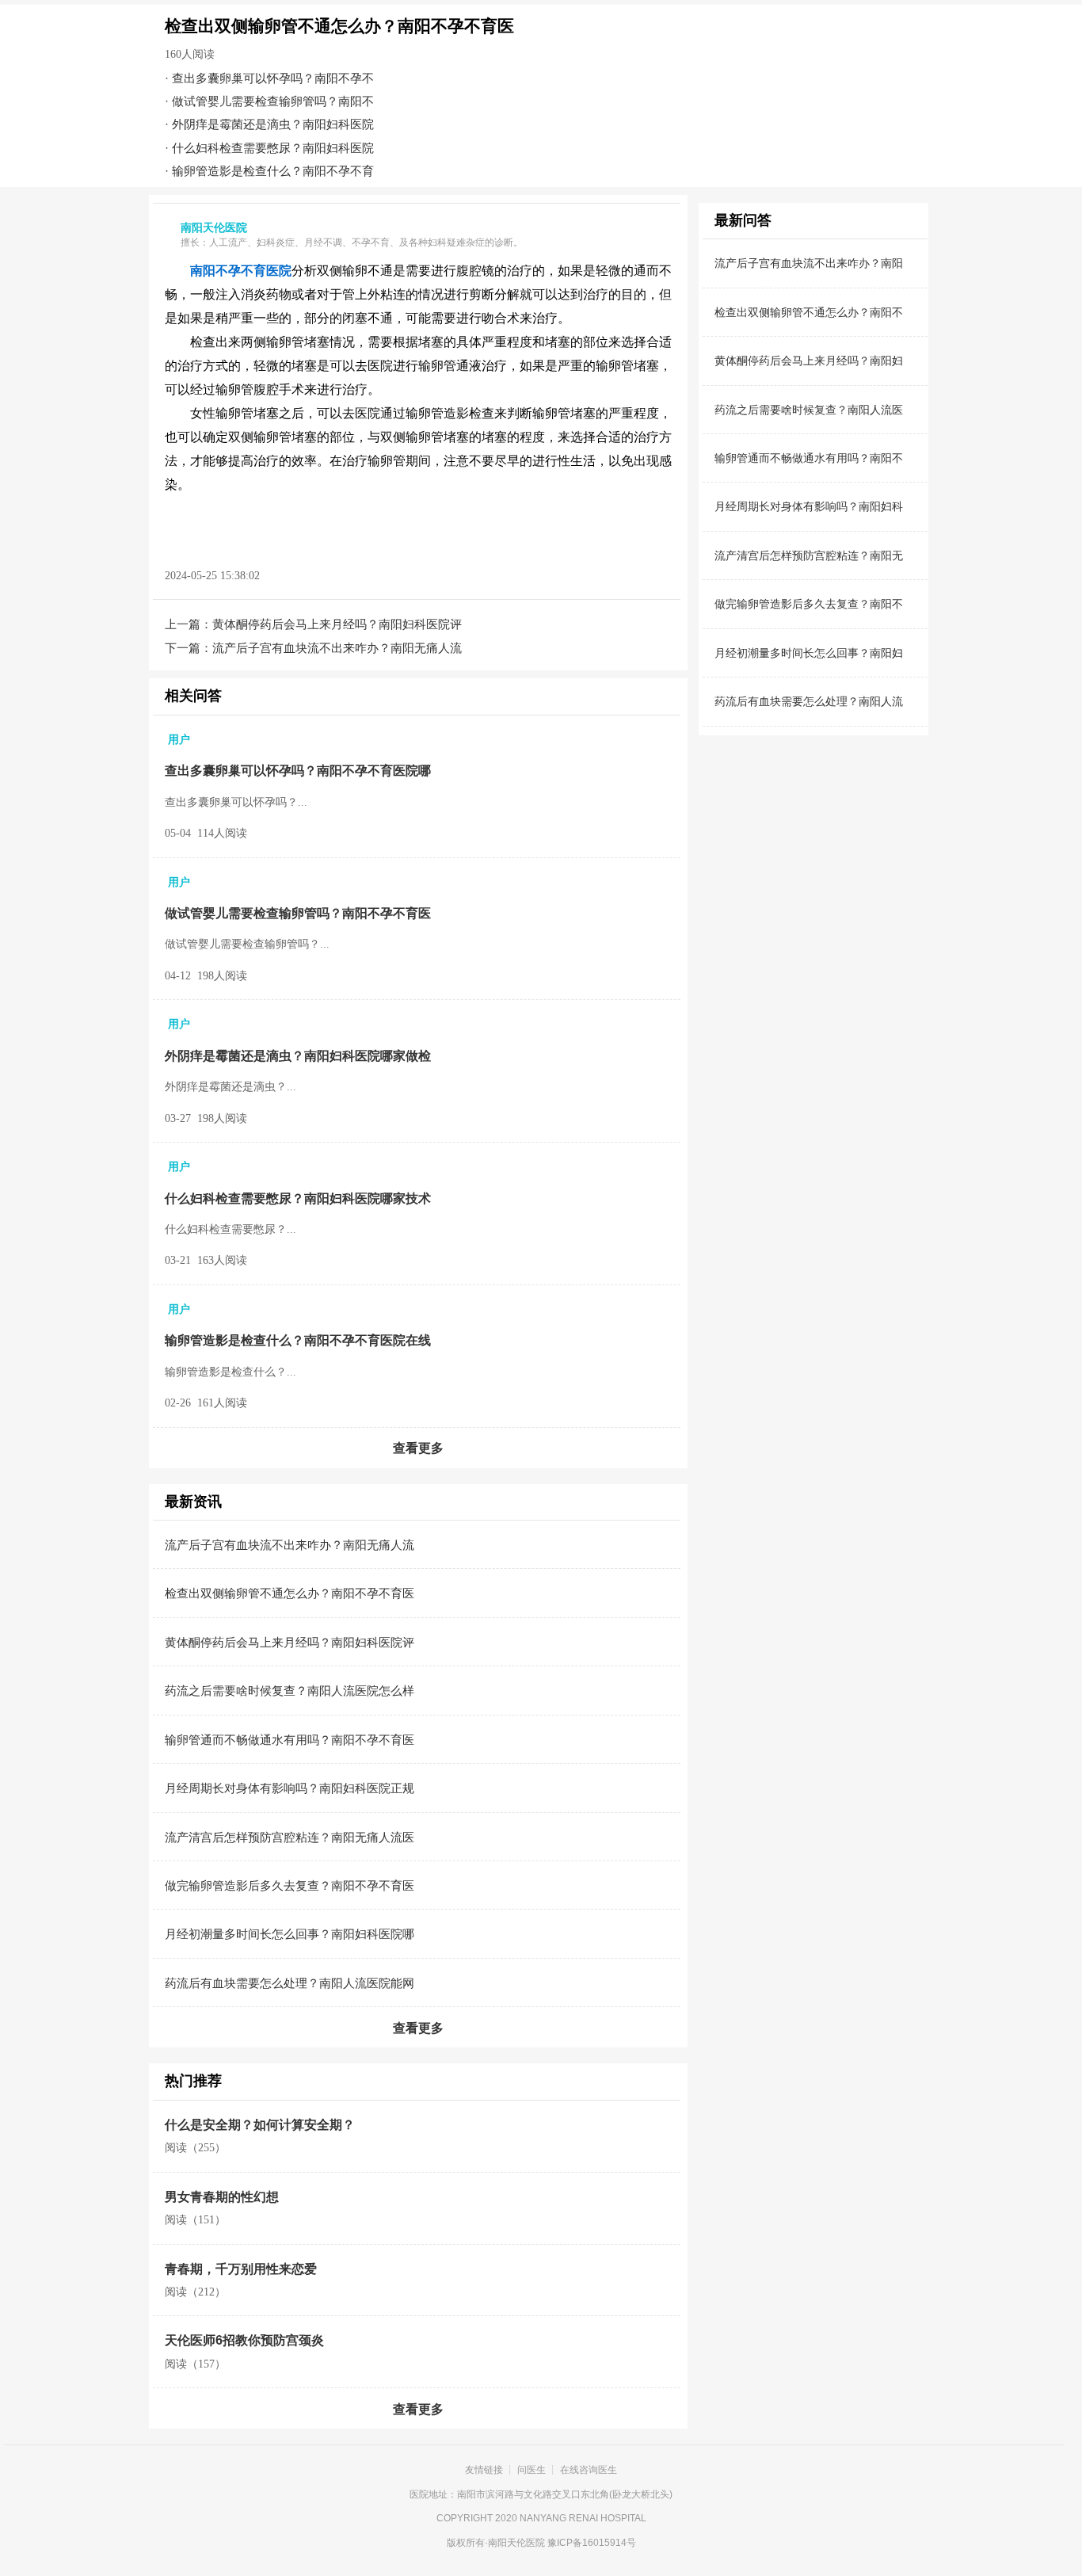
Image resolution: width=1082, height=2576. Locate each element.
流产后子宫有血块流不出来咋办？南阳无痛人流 (337, 648)
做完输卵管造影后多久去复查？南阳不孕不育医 (290, 1885)
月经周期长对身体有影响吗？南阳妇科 (809, 506)
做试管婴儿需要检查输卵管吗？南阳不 (273, 101)
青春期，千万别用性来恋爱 (241, 2269)
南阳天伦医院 (516, 2543)
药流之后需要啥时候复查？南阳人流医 (809, 410)
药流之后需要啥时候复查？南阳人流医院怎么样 (290, 1691)
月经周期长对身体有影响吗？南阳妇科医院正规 (290, 1788)
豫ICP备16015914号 (592, 2543)
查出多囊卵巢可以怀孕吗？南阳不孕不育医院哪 (298, 771)
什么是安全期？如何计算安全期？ (260, 2125)
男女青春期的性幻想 (222, 2197)
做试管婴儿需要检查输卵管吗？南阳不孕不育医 (298, 913)
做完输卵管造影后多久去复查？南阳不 (809, 604)
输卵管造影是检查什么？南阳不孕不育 (273, 171)
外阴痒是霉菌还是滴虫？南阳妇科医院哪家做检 (298, 1056)
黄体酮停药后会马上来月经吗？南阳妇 (809, 361)
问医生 (531, 2470)
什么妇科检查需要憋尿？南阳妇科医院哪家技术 (298, 1198)
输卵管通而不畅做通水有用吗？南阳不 (809, 458)
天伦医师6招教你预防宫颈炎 (244, 2340)
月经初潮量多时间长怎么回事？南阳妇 (809, 653)
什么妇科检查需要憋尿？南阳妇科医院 (273, 148)
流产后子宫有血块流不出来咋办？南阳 (809, 263)
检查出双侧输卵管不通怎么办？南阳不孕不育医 (290, 1593)
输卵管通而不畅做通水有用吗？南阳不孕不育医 (290, 1740)
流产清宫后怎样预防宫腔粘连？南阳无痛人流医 (290, 1837)
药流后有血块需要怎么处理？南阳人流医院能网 (290, 1983)
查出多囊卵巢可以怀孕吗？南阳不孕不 (273, 78)
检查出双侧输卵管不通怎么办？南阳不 (809, 312)
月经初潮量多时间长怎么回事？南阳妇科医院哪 (290, 1934)
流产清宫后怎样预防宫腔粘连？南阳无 (809, 555)
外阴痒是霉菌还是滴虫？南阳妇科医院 (273, 124)
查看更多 (418, 1448)
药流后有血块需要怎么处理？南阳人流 (809, 701)
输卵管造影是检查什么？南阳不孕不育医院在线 (298, 1340)
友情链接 (484, 2470)
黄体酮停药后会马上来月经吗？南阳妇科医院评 (337, 624)
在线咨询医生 (589, 2470)
